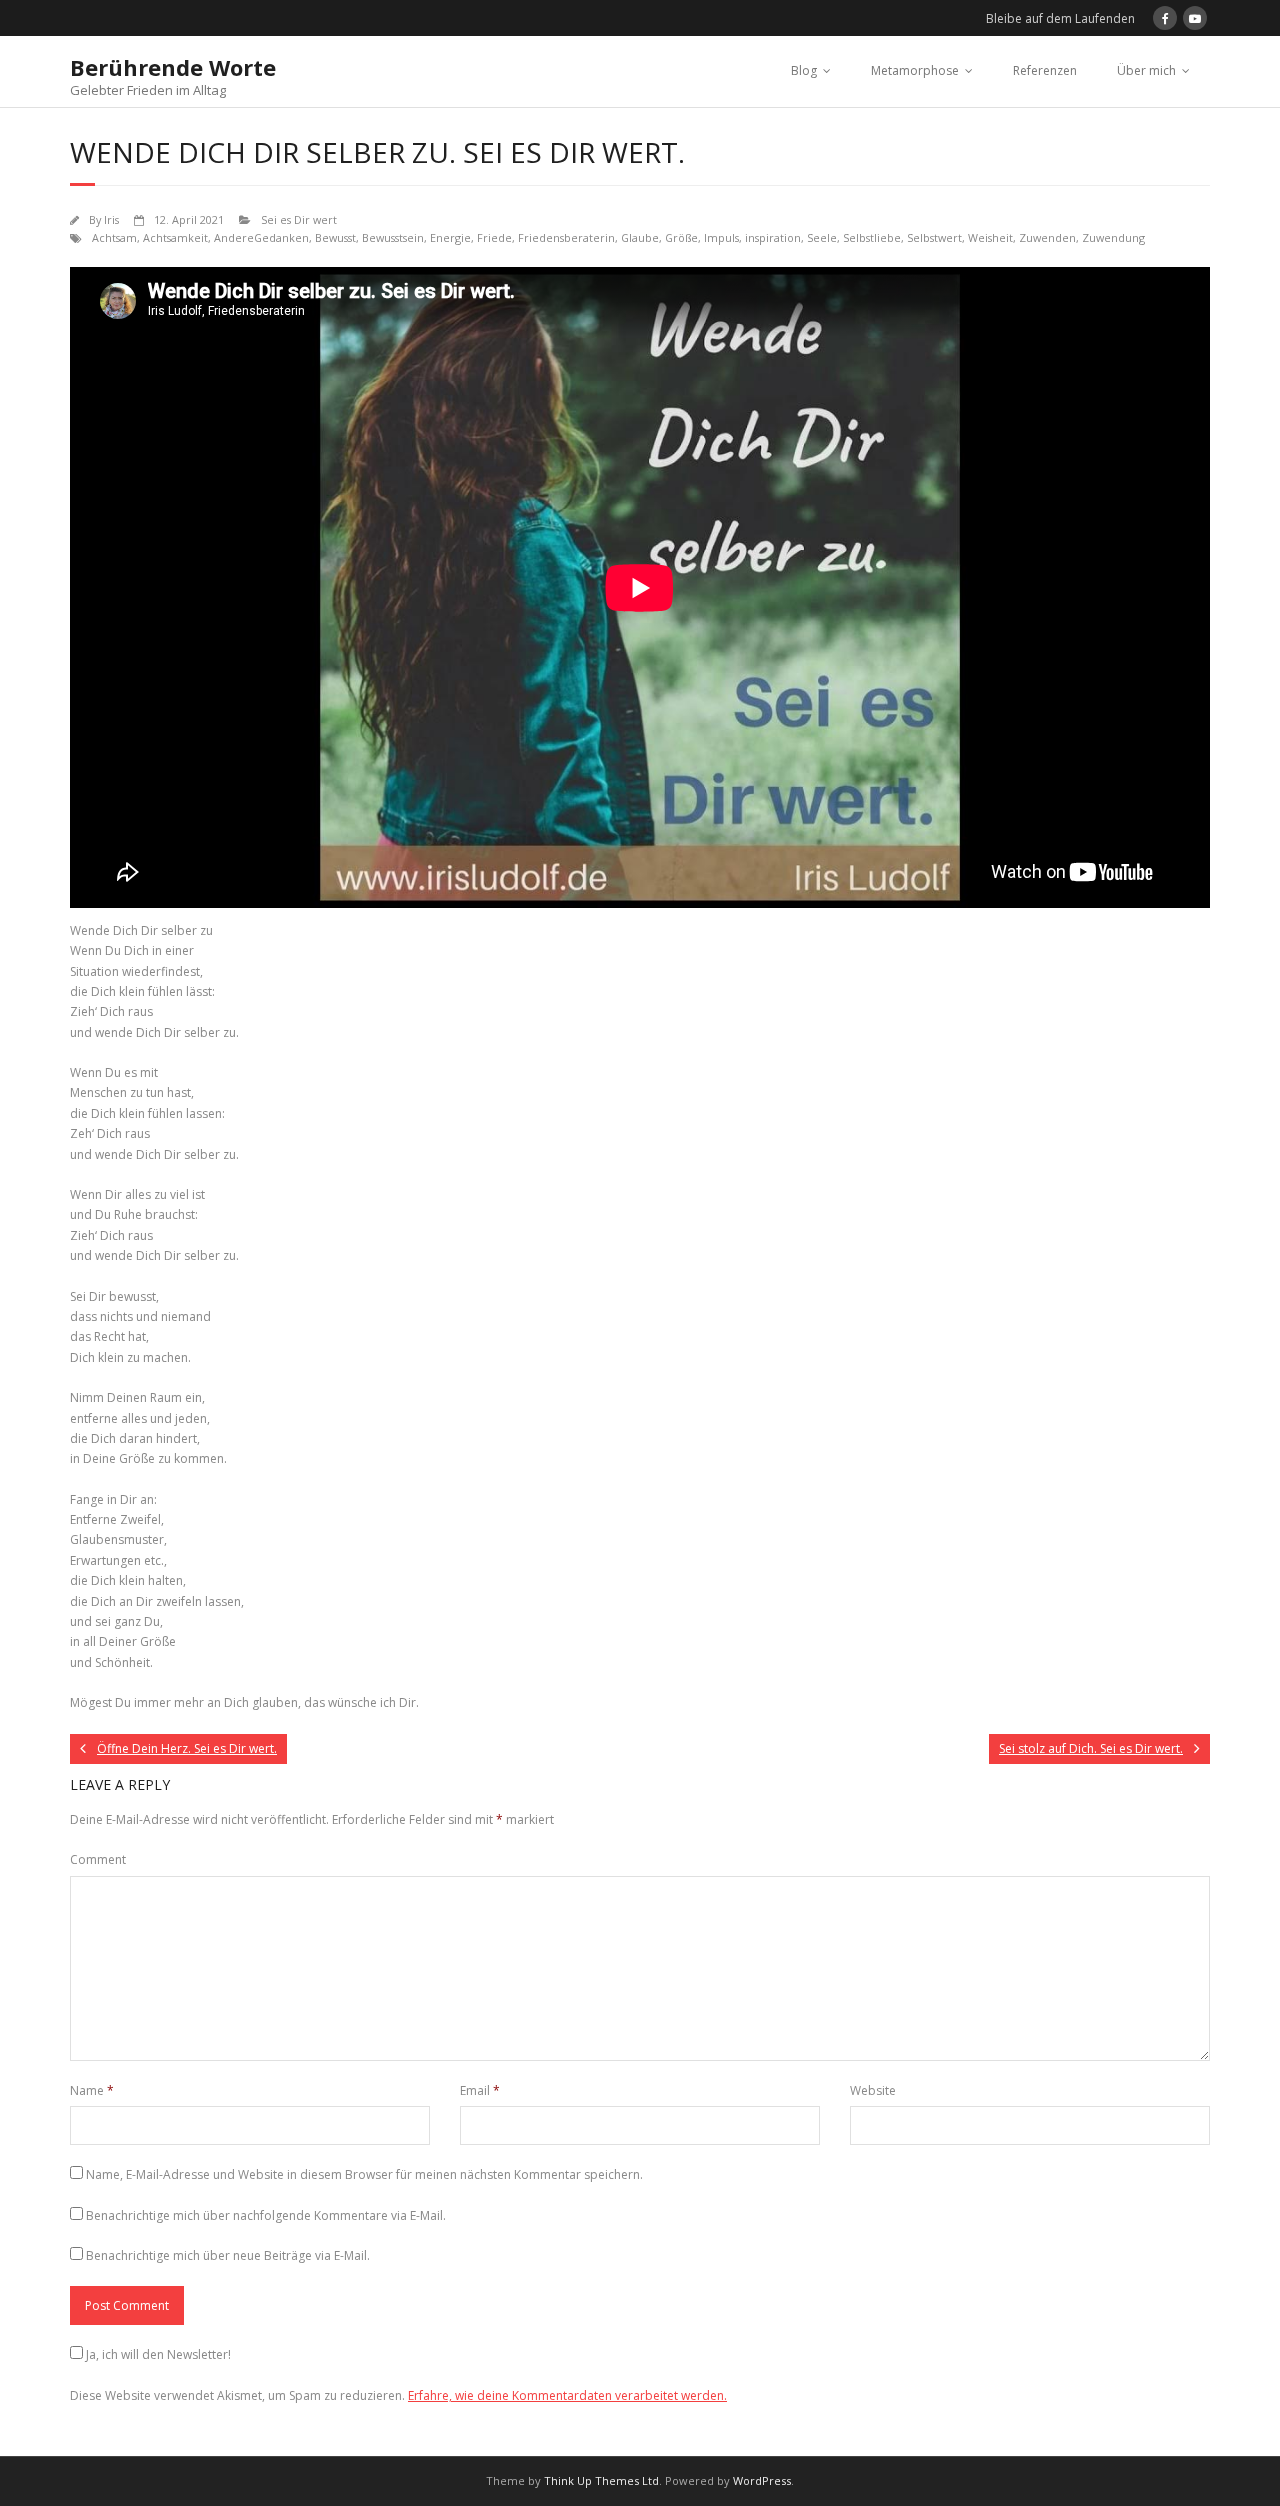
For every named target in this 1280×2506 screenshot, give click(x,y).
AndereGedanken (261, 237)
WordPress (762, 2480)
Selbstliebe (872, 237)
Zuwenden (1047, 237)
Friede (494, 237)
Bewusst (335, 237)
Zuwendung (1113, 237)
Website (873, 2090)
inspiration (773, 237)
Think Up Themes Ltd (601, 2480)
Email (480, 2090)
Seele (822, 237)
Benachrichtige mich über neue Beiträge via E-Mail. (228, 2255)
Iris (111, 219)
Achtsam (114, 237)
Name (92, 2090)
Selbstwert (934, 237)
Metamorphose (915, 70)
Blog (804, 70)
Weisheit (990, 237)
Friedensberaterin (566, 237)
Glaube (640, 237)
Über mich (1146, 70)
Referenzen (1045, 70)
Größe (681, 237)
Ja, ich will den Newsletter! (158, 2354)
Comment (98, 1859)
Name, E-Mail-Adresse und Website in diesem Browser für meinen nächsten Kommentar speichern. (364, 2174)
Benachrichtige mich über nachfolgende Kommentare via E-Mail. (266, 2215)
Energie (450, 237)
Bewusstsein (393, 237)
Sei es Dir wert (299, 219)
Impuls (721, 237)
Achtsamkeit (175, 237)
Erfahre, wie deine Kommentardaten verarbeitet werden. (567, 2395)
